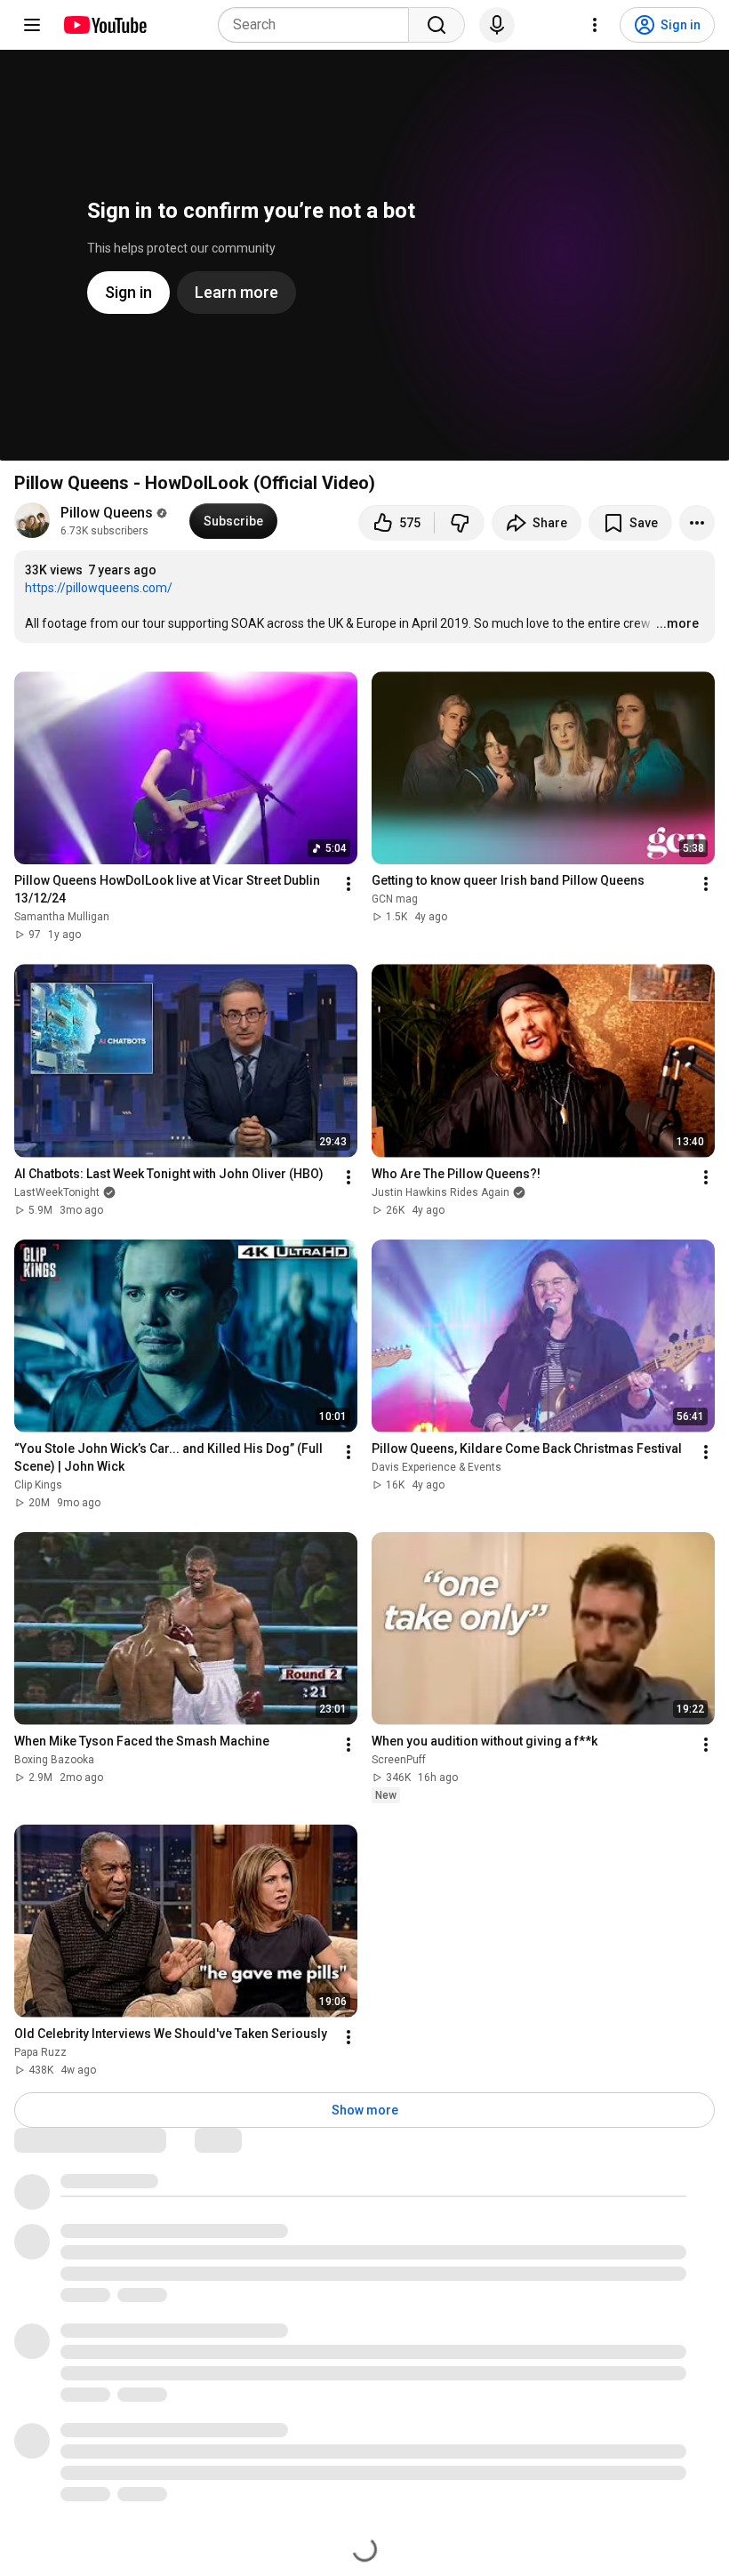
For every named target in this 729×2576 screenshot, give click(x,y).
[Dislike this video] (460, 523)
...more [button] (677, 623)
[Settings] (595, 25)
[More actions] (697, 523)
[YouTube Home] (104, 25)
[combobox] (319, 25)
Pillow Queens (107, 513)
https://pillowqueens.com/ (99, 588)
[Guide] (32, 25)
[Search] (437, 25)
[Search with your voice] (497, 25)
